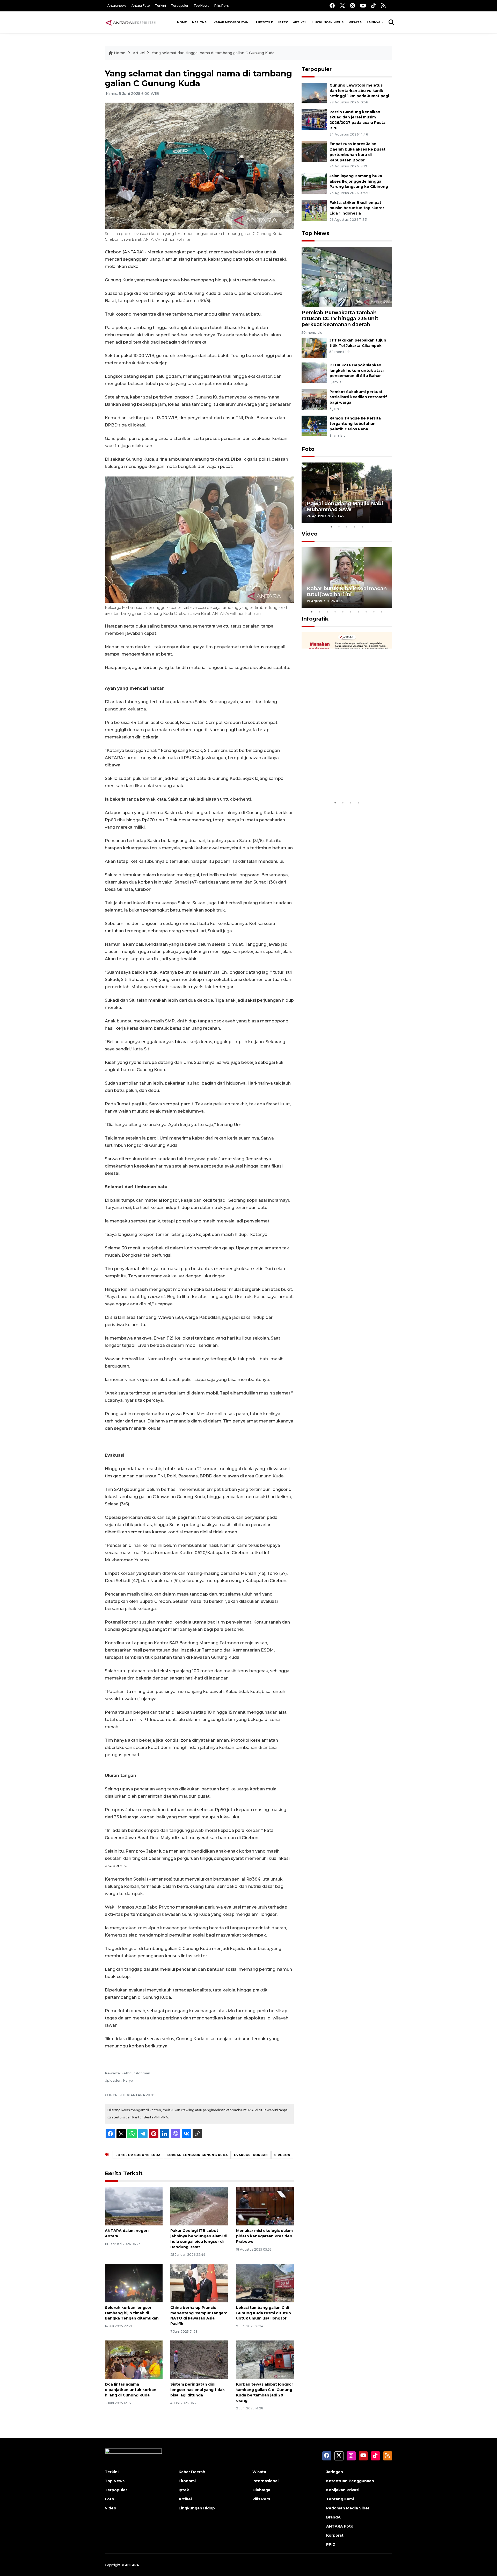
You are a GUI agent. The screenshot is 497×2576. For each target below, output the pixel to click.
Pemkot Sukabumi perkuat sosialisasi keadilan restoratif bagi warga (358, 397)
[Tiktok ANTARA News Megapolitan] (374, 6)
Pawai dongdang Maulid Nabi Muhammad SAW (345, 506)
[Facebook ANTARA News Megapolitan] (332, 6)
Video (310, 534)
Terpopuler (180, 6)
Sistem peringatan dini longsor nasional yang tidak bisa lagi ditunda (198, 2390)
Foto (308, 449)
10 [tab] (382, 612)
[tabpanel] (347, 493)
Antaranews (117, 6)
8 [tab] (366, 612)
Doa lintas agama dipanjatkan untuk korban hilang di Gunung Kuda (131, 2390)
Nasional (200, 22)
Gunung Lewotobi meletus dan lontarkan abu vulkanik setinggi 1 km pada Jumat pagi (359, 91)
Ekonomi (187, 2481)
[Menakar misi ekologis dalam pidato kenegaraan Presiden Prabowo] (265, 2206)
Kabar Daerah (192, 2472)
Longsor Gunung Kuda (138, 2155)
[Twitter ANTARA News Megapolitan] (342, 6)
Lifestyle (265, 22)
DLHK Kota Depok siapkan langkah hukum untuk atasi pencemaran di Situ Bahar (357, 371)
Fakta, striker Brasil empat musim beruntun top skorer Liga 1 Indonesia (357, 208)
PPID (331, 2544)
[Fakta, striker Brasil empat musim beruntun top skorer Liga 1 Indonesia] (314, 210)
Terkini (160, 6)
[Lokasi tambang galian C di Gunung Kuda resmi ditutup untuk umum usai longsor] (265, 2283)
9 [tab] (374, 612)
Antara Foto (141, 6)
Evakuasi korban (251, 2155)
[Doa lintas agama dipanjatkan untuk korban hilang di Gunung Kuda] (134, 2360)
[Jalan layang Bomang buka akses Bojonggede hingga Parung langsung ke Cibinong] (314, 183)
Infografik (315, 619)
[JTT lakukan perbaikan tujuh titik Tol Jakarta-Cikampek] (314, 348)
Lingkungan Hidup (328, 22)
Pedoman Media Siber (348, 2508)
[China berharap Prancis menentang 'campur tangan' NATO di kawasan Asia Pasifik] (199, 2283)
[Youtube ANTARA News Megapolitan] (363, 6)
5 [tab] (362, 527)
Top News (201, 6)
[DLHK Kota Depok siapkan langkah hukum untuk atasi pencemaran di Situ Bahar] (314, 372)
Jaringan (335, 2472)
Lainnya (374, 22)
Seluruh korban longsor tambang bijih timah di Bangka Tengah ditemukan (132, 2313)
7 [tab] (359, 612)
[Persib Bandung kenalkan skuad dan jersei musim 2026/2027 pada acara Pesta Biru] (314, 119)
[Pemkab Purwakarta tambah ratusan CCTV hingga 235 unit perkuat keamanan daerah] (347, 277)
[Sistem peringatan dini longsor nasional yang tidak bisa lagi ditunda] (199, 2360)
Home (182, 22)
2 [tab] (339, 527)
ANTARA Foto (340, 2526)
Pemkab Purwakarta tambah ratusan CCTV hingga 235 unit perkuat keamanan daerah (340, 318)
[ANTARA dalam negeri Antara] (134, 2206)
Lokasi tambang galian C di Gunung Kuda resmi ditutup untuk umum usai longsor (264, 2313)
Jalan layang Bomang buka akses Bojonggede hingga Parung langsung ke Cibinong (359, 181)
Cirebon (282, 2155)
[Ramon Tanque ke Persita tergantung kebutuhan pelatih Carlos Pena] (314, 426)
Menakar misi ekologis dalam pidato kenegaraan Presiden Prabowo (264, 2236)
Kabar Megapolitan (231, 22)
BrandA (333, 2517)
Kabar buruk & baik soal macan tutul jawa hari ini (347, 591)
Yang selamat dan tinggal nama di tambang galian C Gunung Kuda (213, 53)
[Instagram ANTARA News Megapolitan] (353, 6)
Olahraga (261, 2490)
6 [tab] (351, 612)
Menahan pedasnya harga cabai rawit (341, 782)
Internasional (265, 2481)
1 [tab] (331, 527)
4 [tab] (355, 527)
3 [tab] (347, 527)
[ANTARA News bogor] (131, 22)
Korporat (335, 2535)
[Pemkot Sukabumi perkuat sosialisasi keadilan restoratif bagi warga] (314, 399)
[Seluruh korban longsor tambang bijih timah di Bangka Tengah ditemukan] (134, 2283)
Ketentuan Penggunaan (350, 2481)
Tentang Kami (340, 2499)
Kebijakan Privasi (343, 2490)
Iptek (283, 22)
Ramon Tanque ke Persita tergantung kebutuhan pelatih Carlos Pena (355, 424)
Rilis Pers (221, 6)
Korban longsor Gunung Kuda (197, 2155)
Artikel (300, 22)
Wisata (355, 22)
